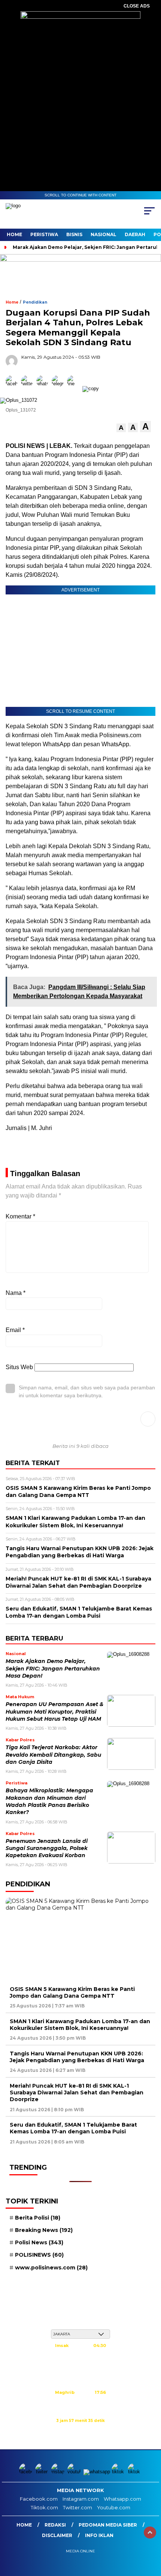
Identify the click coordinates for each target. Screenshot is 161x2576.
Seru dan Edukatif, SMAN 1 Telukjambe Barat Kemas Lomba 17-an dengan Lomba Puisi (73, 2128)
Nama (16, 1293)
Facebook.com (39, 2499)
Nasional (104, 234)
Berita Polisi (38, 2218)
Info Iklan (99, 2535)
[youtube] (75, 2472)
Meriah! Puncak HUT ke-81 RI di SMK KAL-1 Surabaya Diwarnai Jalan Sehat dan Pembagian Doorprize (77, 2093)
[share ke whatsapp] (44, 388)
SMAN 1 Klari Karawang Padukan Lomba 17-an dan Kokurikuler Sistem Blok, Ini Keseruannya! (80, 2025)
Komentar (20, 1216)
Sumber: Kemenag (80, 2429)
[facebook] (26, 2472)
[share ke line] (75, 388)
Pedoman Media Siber (108, 2525)
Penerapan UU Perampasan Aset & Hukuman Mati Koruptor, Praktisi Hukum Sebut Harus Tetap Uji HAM (54, 1712)
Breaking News (44, 2230)
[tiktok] (119, 2472)
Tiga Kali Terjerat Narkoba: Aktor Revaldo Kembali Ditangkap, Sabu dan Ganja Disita (53, 1755)
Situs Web (19, 1367)
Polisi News (39, 2242)
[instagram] (59, 2472)
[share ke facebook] (13, 388)
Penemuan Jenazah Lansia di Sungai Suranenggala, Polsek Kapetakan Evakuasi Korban (47, 1848)
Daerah (135, 234)
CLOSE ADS (137, 6)
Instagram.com (81, 2499)
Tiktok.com (44, 2507)
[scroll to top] (150, 2533)
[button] (121, 428)
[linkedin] (135, 2472)
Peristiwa (44, 234)
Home (14, 234)
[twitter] (42, 2472)
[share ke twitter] (29, 388)
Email (15, 1330)
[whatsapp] (97, 2472)
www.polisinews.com (51, 2268)
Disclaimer (57, 2535)
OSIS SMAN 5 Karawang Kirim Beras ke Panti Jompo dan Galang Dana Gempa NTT (72, 1992)
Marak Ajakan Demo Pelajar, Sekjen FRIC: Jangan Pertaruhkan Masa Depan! (53, 1668)
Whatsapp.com (122, 2499)
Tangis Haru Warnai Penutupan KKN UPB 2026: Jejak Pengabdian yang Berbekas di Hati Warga (77, 2057)
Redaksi (55, 2525)
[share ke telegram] (59, 388)
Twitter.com (78, 2507)
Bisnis (74, 234)
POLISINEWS (39, 2255)
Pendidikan (35, 302)
